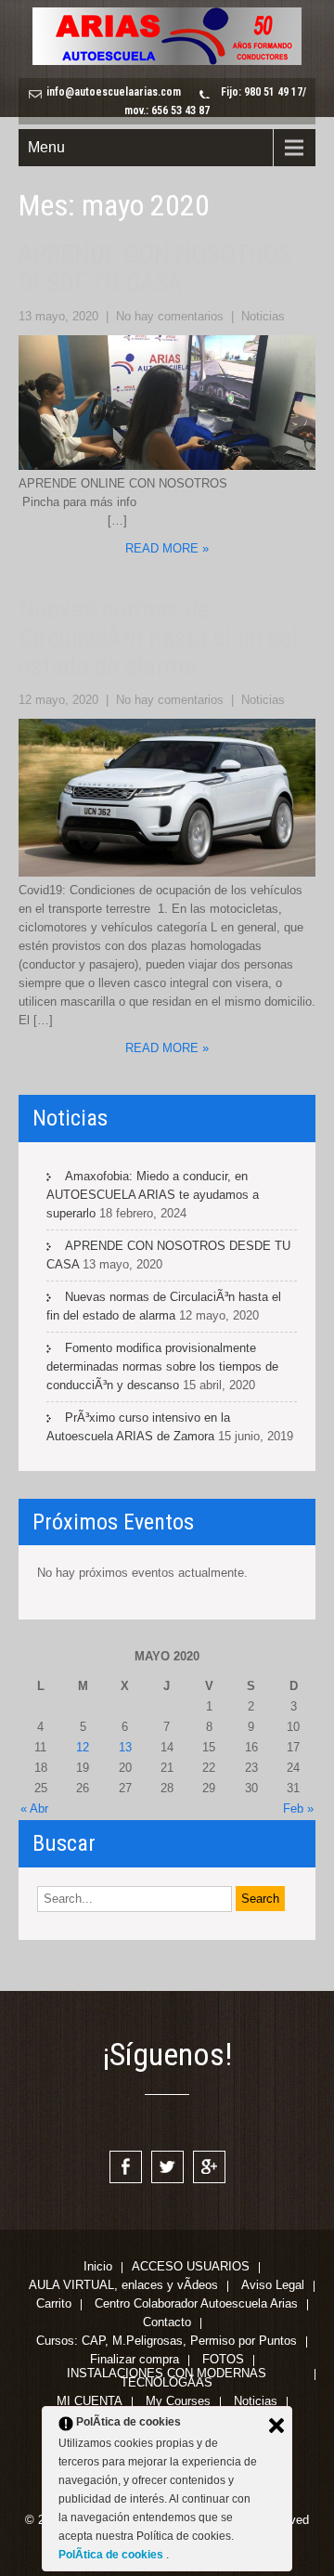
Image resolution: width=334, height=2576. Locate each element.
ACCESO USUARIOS (191, 2268)
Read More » (167, 548)
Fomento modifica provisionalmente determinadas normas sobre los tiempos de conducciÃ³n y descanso (162, 1366)
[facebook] (126, 2167)
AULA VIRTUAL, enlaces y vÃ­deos (123, 2286)
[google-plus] (209, 2167)
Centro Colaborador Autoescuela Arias (196, 2305)
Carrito (54, 2305)
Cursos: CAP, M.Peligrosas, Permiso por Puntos (167, 2342)
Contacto (167, 2323)
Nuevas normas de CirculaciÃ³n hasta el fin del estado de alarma (158, 637)
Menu (46, 147)
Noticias (263, 316)
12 (83, 1747)
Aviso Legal (273, 2286)
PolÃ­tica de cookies (112, 2555)
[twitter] (167, 2167)
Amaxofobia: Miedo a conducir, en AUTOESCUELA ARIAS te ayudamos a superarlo (153, 1195)
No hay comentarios (170, 316)
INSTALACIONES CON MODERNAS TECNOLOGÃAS (167, 2374)
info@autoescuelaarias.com (114, 92)
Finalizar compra (135, 2361)
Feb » (298, 1808)
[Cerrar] (276, 2426)
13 (125, 1747)
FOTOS (223, 2361)
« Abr (34, 1808)
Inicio (98, 2268)
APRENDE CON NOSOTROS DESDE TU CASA (155, 268)
